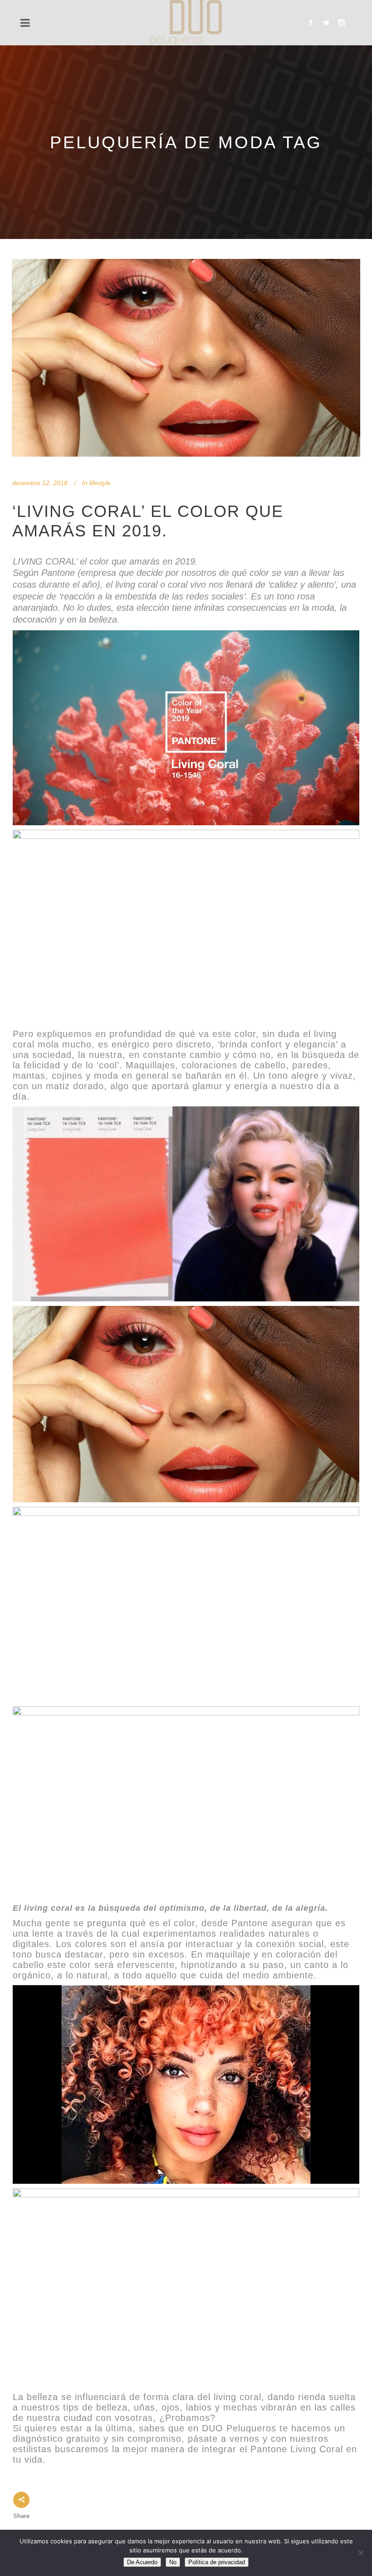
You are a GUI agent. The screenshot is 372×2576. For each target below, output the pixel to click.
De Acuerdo (142, 2562)
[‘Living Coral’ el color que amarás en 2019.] (186, 358)
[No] (361, 2553)
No (173, 2562)
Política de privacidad (217, 2562)
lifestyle (100, 483)
